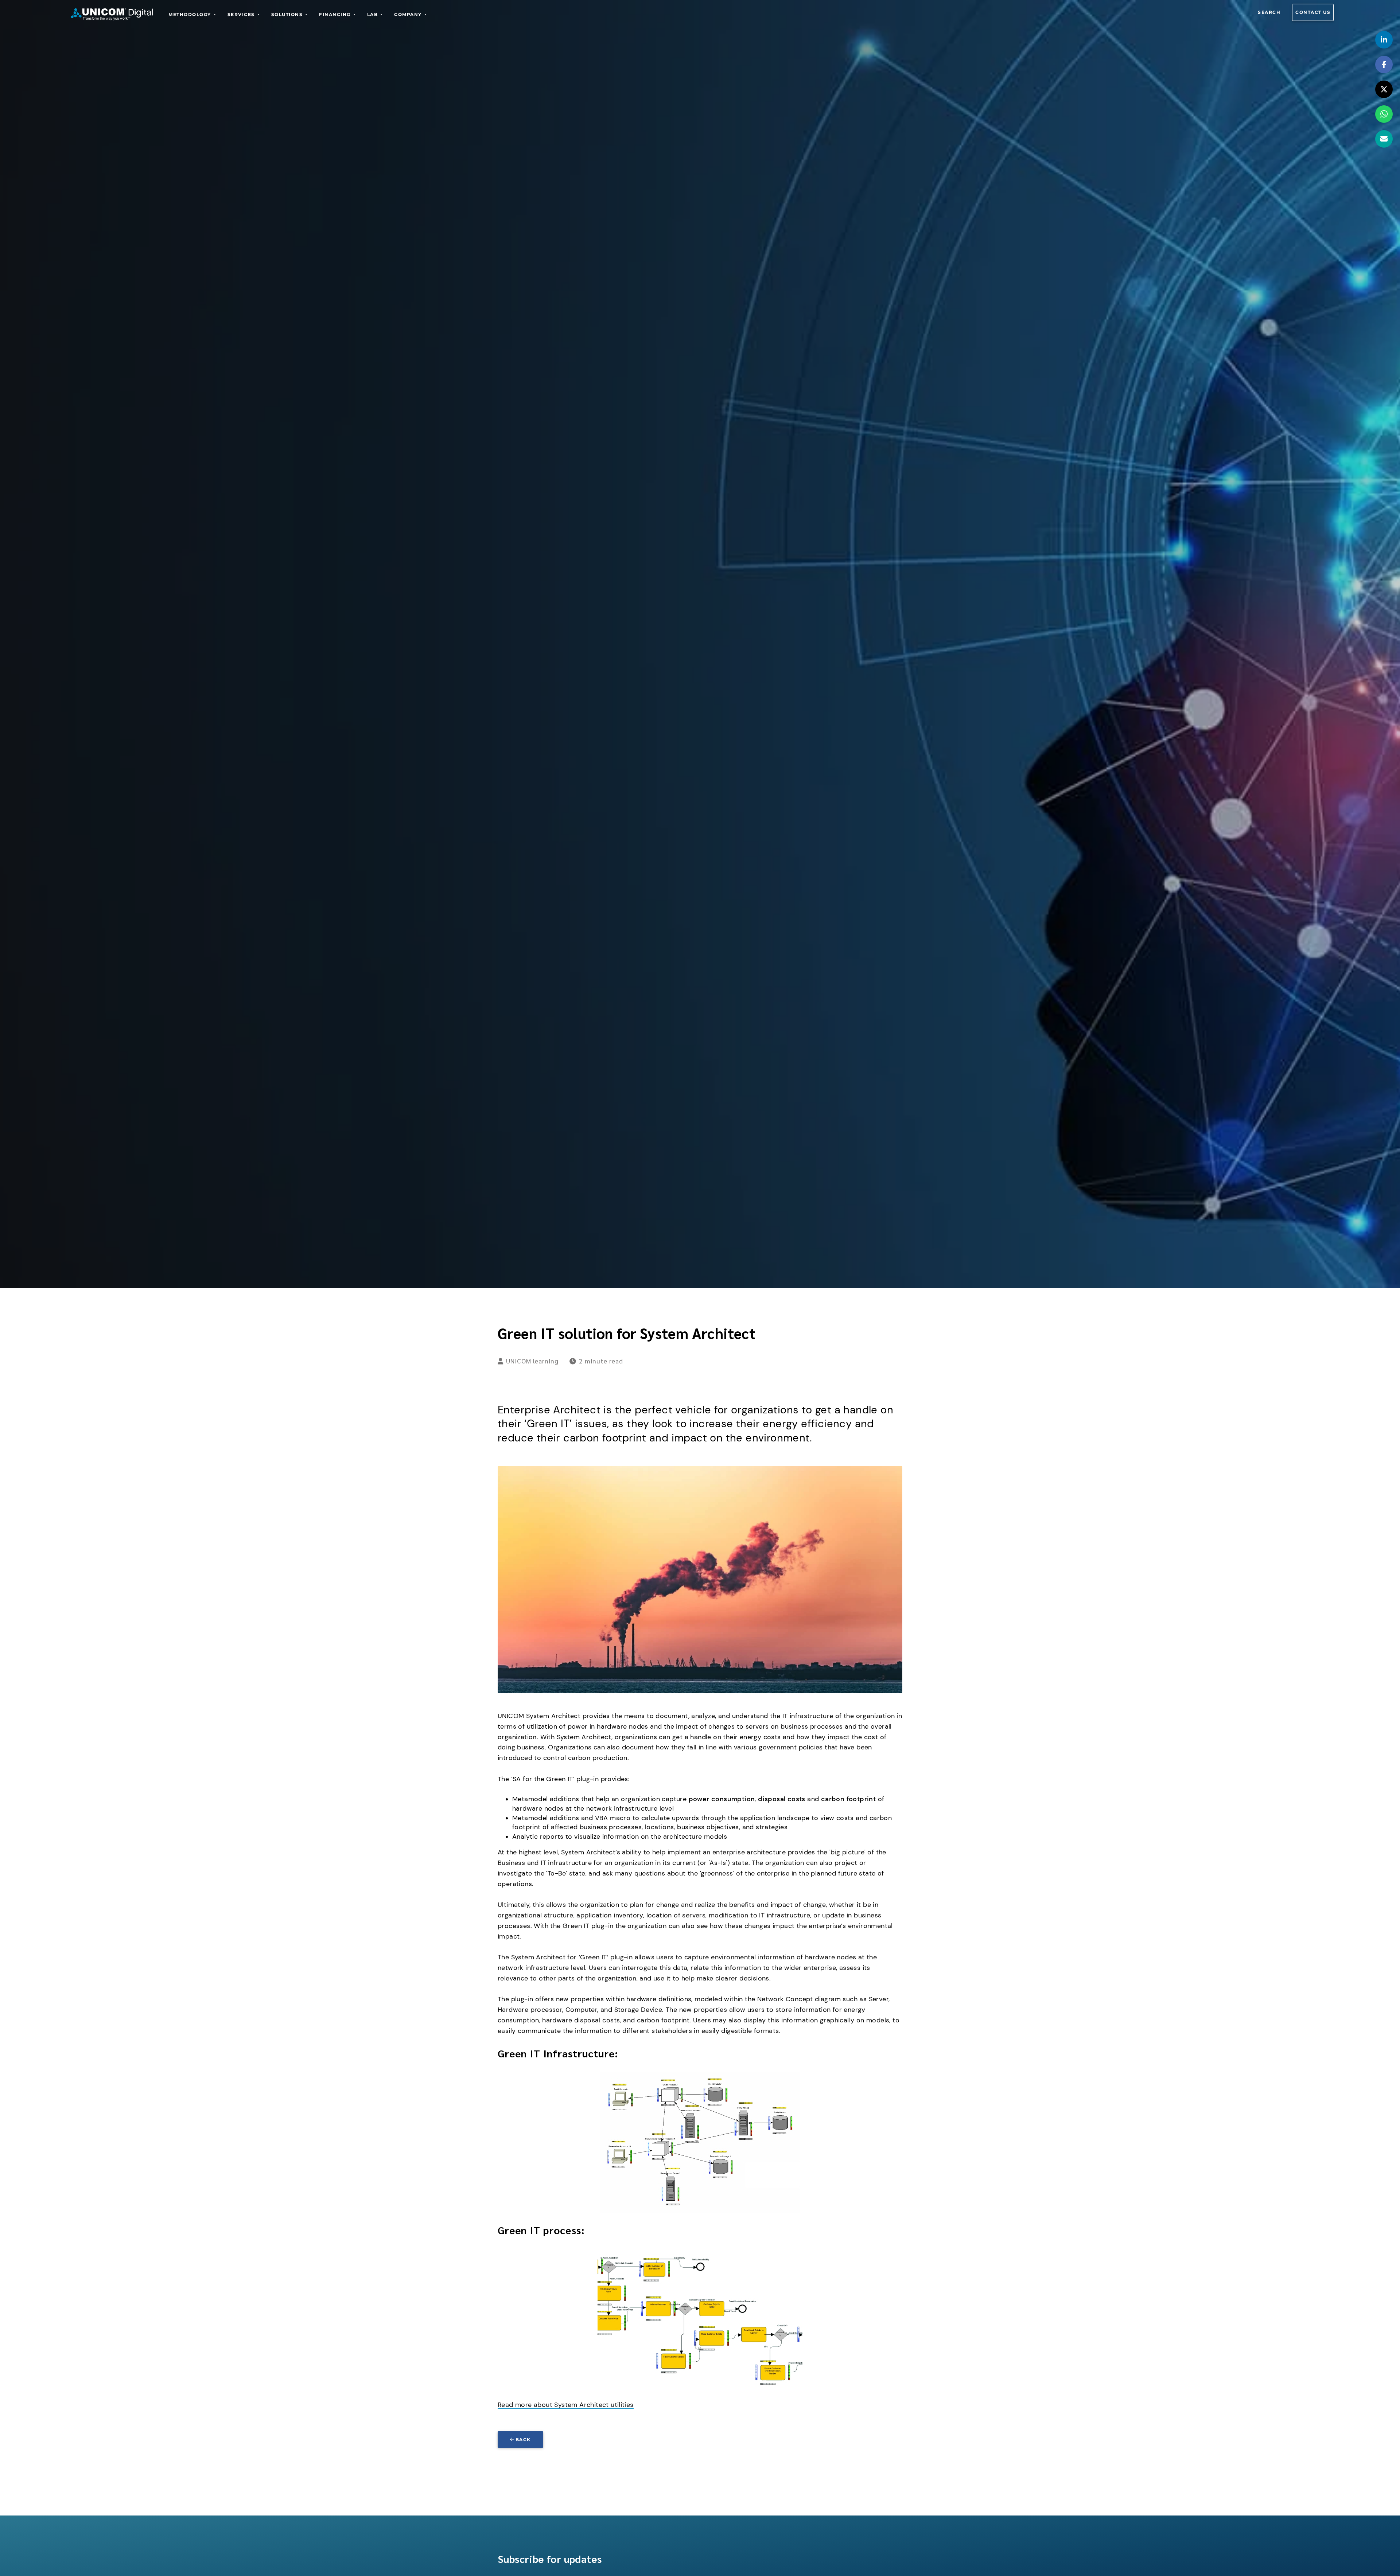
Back (523, 2440)
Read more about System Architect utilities (566, 2405)
